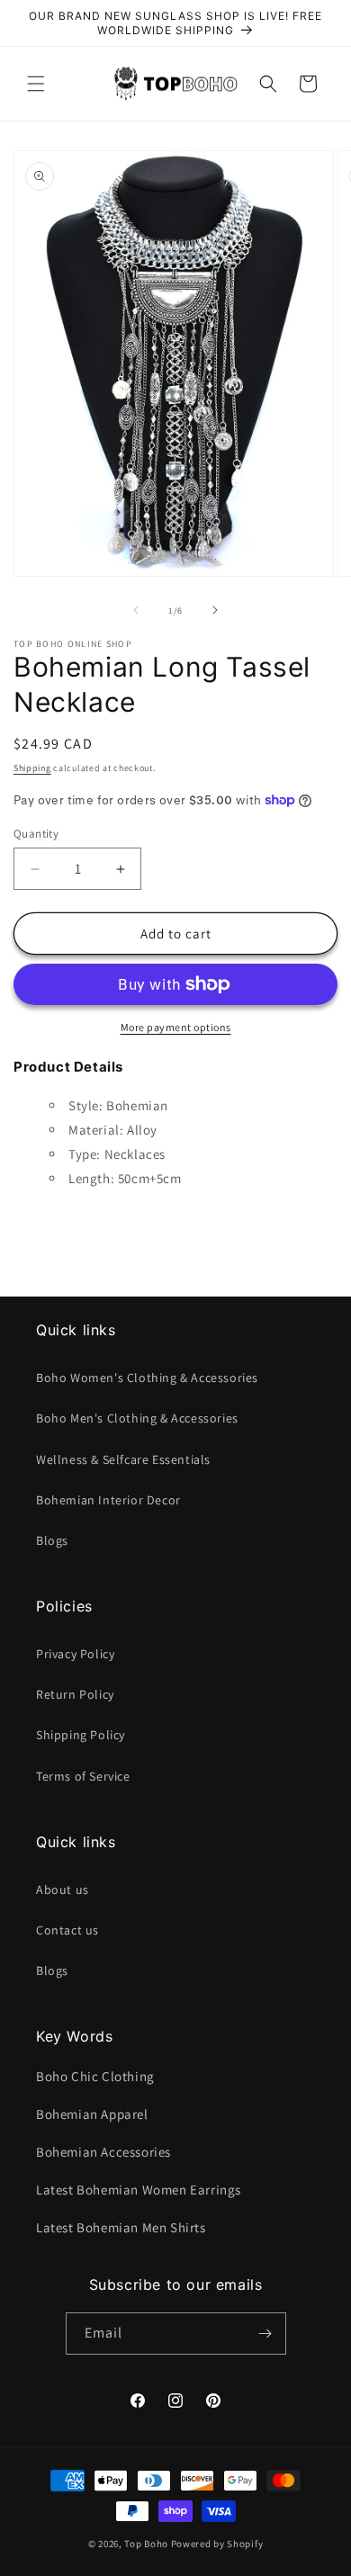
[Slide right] (215, 610)
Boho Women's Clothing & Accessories (147, 1378)
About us (63, 1889)
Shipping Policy (81, 1735)
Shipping (32, 768)
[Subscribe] (265, 2334)
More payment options (176, 1027)
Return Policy (75, 1694)
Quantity (36, 834)
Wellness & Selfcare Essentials (123, 1459)
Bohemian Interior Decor (108, 1500)
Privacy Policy (75, 1654)
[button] (36, 84)
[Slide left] (136, 610)
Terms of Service (83, 1776)
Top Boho (146, 2544)
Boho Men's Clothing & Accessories (137, 1418)
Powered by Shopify (217, 2544)
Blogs (52, 1540)
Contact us (67, 1930)
